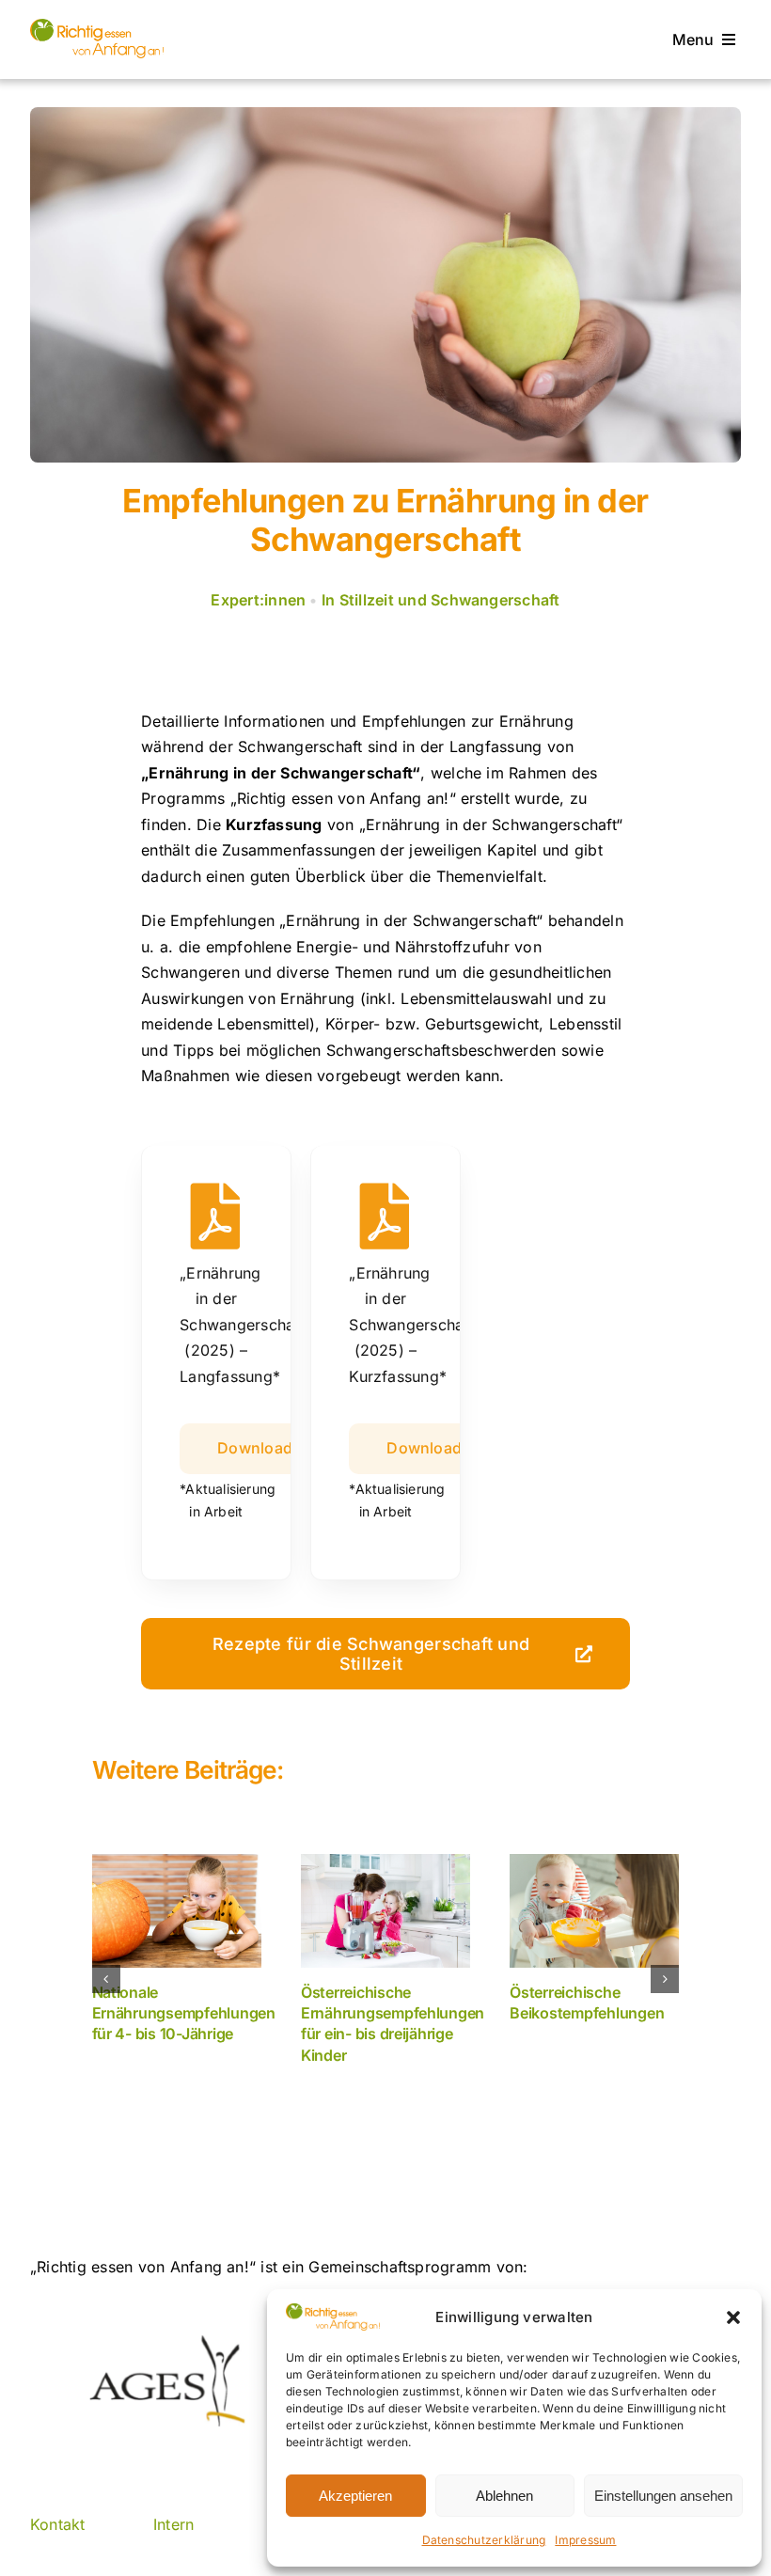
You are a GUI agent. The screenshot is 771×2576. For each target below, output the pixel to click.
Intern (173, 2524)
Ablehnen (504, 2496)
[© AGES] (97, 26)
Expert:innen (258, 600)
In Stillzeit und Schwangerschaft (441, 600)
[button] (733, 2317)
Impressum (585, 2540)
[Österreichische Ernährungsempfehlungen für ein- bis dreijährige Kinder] (385, 1910)
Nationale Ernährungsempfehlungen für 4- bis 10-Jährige (184, 2013)
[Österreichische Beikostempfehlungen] (594, 1910)
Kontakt (58, 2524)
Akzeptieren (355, 2496)
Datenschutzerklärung (484, 2540)
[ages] (165, 2343)
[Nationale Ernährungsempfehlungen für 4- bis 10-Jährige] (177, 1910)
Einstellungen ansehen (663, 2496)
